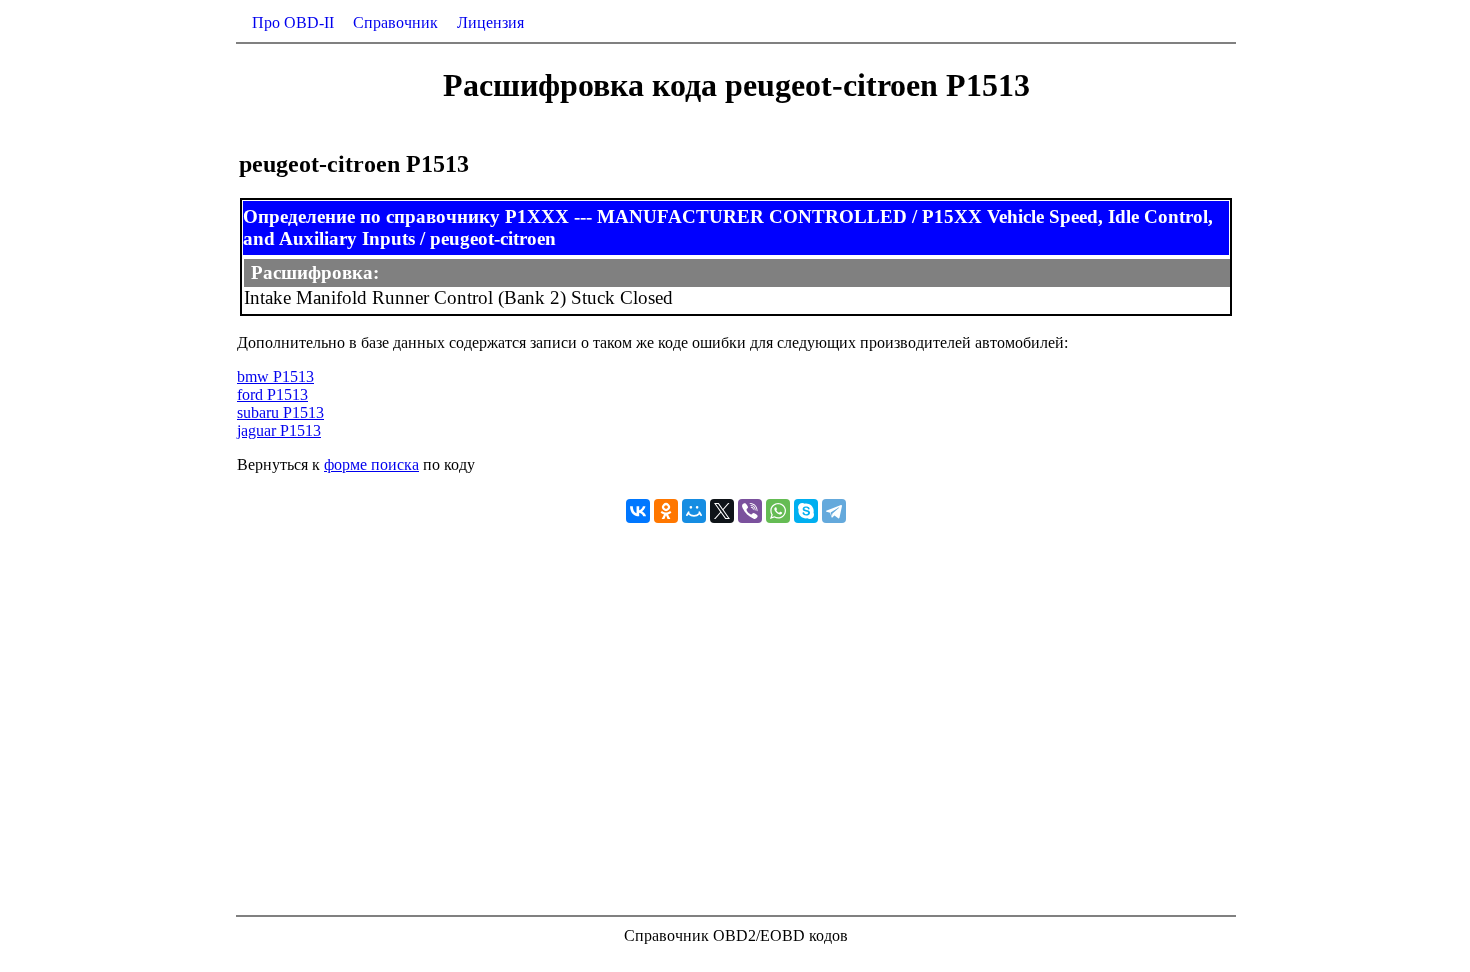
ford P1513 (272, 394)
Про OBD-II (293, 22)
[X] (722, 511)
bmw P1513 (275, 376)
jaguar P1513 (279, 430)
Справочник (395, 22)
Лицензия (490, 22)
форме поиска (371, 464)
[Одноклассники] (666, 511)
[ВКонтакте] (638, 511)
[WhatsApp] (778, 511)
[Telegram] (834, 511)
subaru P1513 (280, 412)
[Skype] (806, 511)
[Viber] (750, 511)
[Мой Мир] (694, 511)
